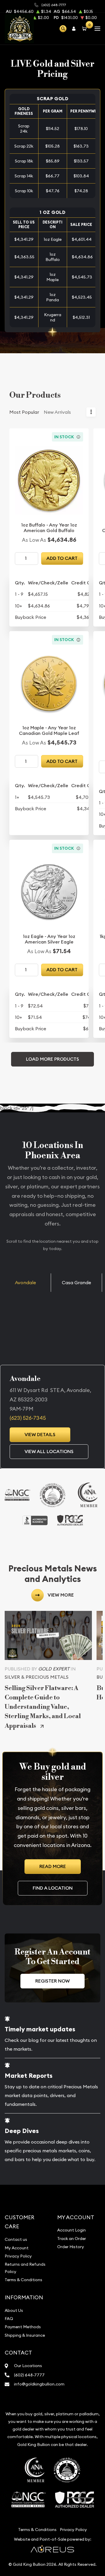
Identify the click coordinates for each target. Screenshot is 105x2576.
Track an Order (72, 2239)
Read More (53, 1866)
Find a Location (53, 1888)
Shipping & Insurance (25, 2335)
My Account (17, 2248)
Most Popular (24, 412)
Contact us (16, 2239)
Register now (52, 1981)
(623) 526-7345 (28, 1418)
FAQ (9, 2319)
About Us (14, 2310)
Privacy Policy (18, 2256)
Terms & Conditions (23, 2280)
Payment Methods (23, 2327)
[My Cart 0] (85, 28)
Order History (71, 2247)
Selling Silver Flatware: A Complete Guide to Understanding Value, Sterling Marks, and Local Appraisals (43, 1707)
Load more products (52, 1059)
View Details (40, 1435)
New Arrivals (57, 412)
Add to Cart (62, 558)
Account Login (71, 2230)
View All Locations (49, 1451)
